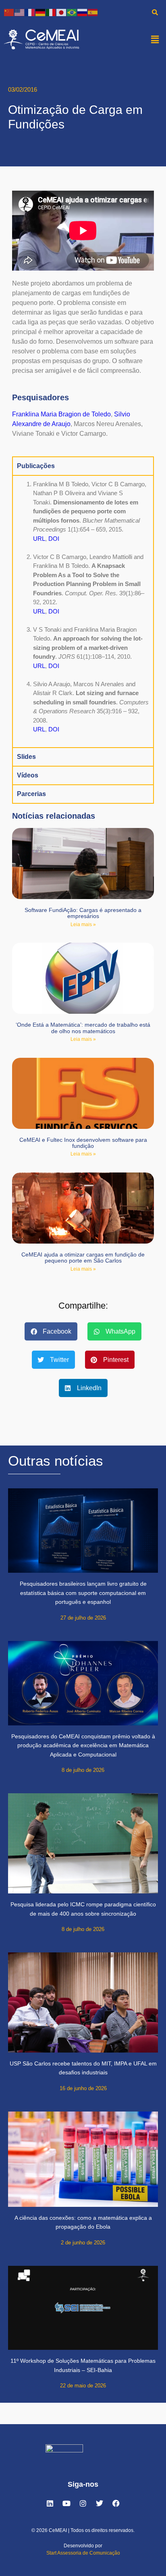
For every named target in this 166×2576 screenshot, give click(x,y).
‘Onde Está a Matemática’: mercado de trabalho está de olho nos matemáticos (83, 1028)
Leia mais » (83, 925)
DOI (54, 539)
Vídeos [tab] (28, 775)
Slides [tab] (26, 757)
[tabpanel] (83, 611)
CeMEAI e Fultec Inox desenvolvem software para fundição (83, 1143)
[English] (20, 12)
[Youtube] (66, 2503)
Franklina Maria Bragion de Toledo (61, 414)
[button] (155, 39)
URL (39, 539)
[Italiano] (51, 12)
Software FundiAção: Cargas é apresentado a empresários (83, 913)
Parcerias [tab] (31, 794)
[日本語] (62, 12)
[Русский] (83, 12)
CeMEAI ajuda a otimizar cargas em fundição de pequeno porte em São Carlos (83, 1258)
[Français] (30, 12)
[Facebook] (116, 2503)
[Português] (72, 12)
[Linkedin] (50, 2503)
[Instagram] (83, 2503)
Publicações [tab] (36, 466)
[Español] (93, 12)
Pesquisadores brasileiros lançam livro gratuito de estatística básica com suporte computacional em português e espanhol (83, 1593)
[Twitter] (100, 2503)
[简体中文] (9, 12)
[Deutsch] (41, 12)
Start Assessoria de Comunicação (83, 2553)
